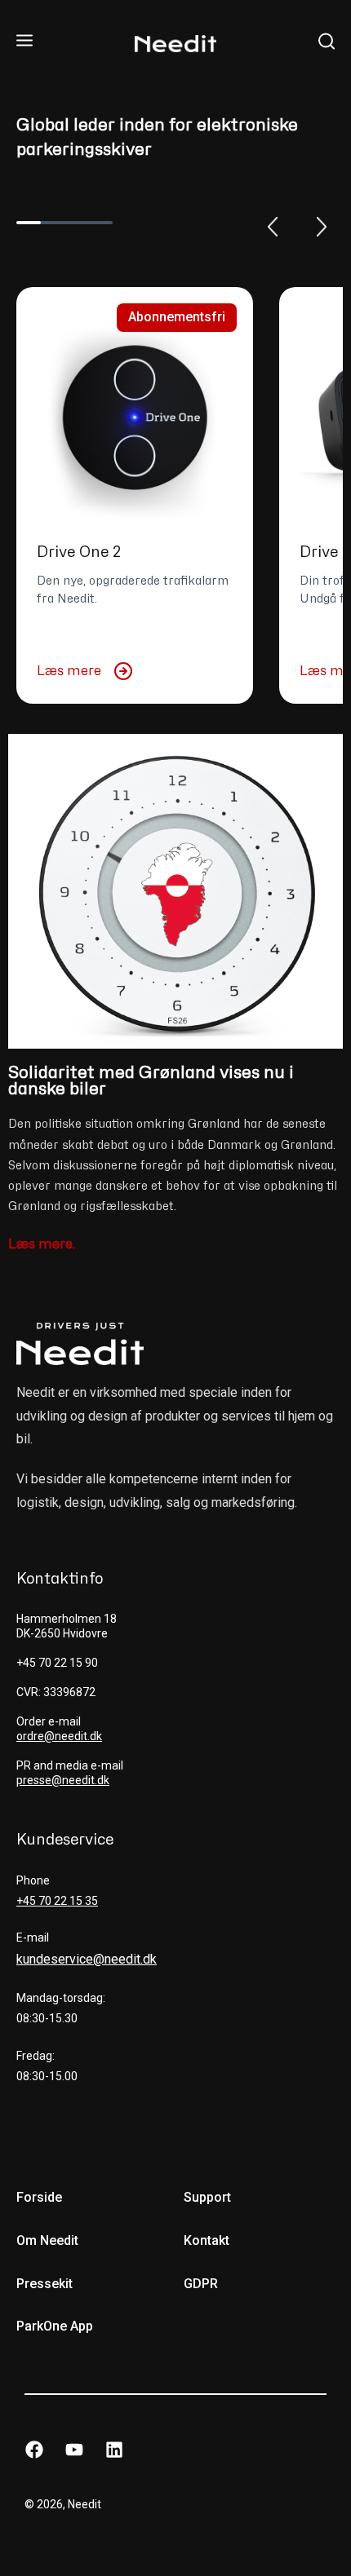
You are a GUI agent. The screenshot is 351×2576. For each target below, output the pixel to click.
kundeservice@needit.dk (87, 1959)
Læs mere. (42, 1244)
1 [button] (29, 223)
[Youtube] (74, 2450)
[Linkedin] (114, 2450)
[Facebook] (34, 2450)
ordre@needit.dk (59, 1736)
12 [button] (100, 223)
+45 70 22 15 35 (57, 1901)
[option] (135, 495)
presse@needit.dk (63, 1780)
